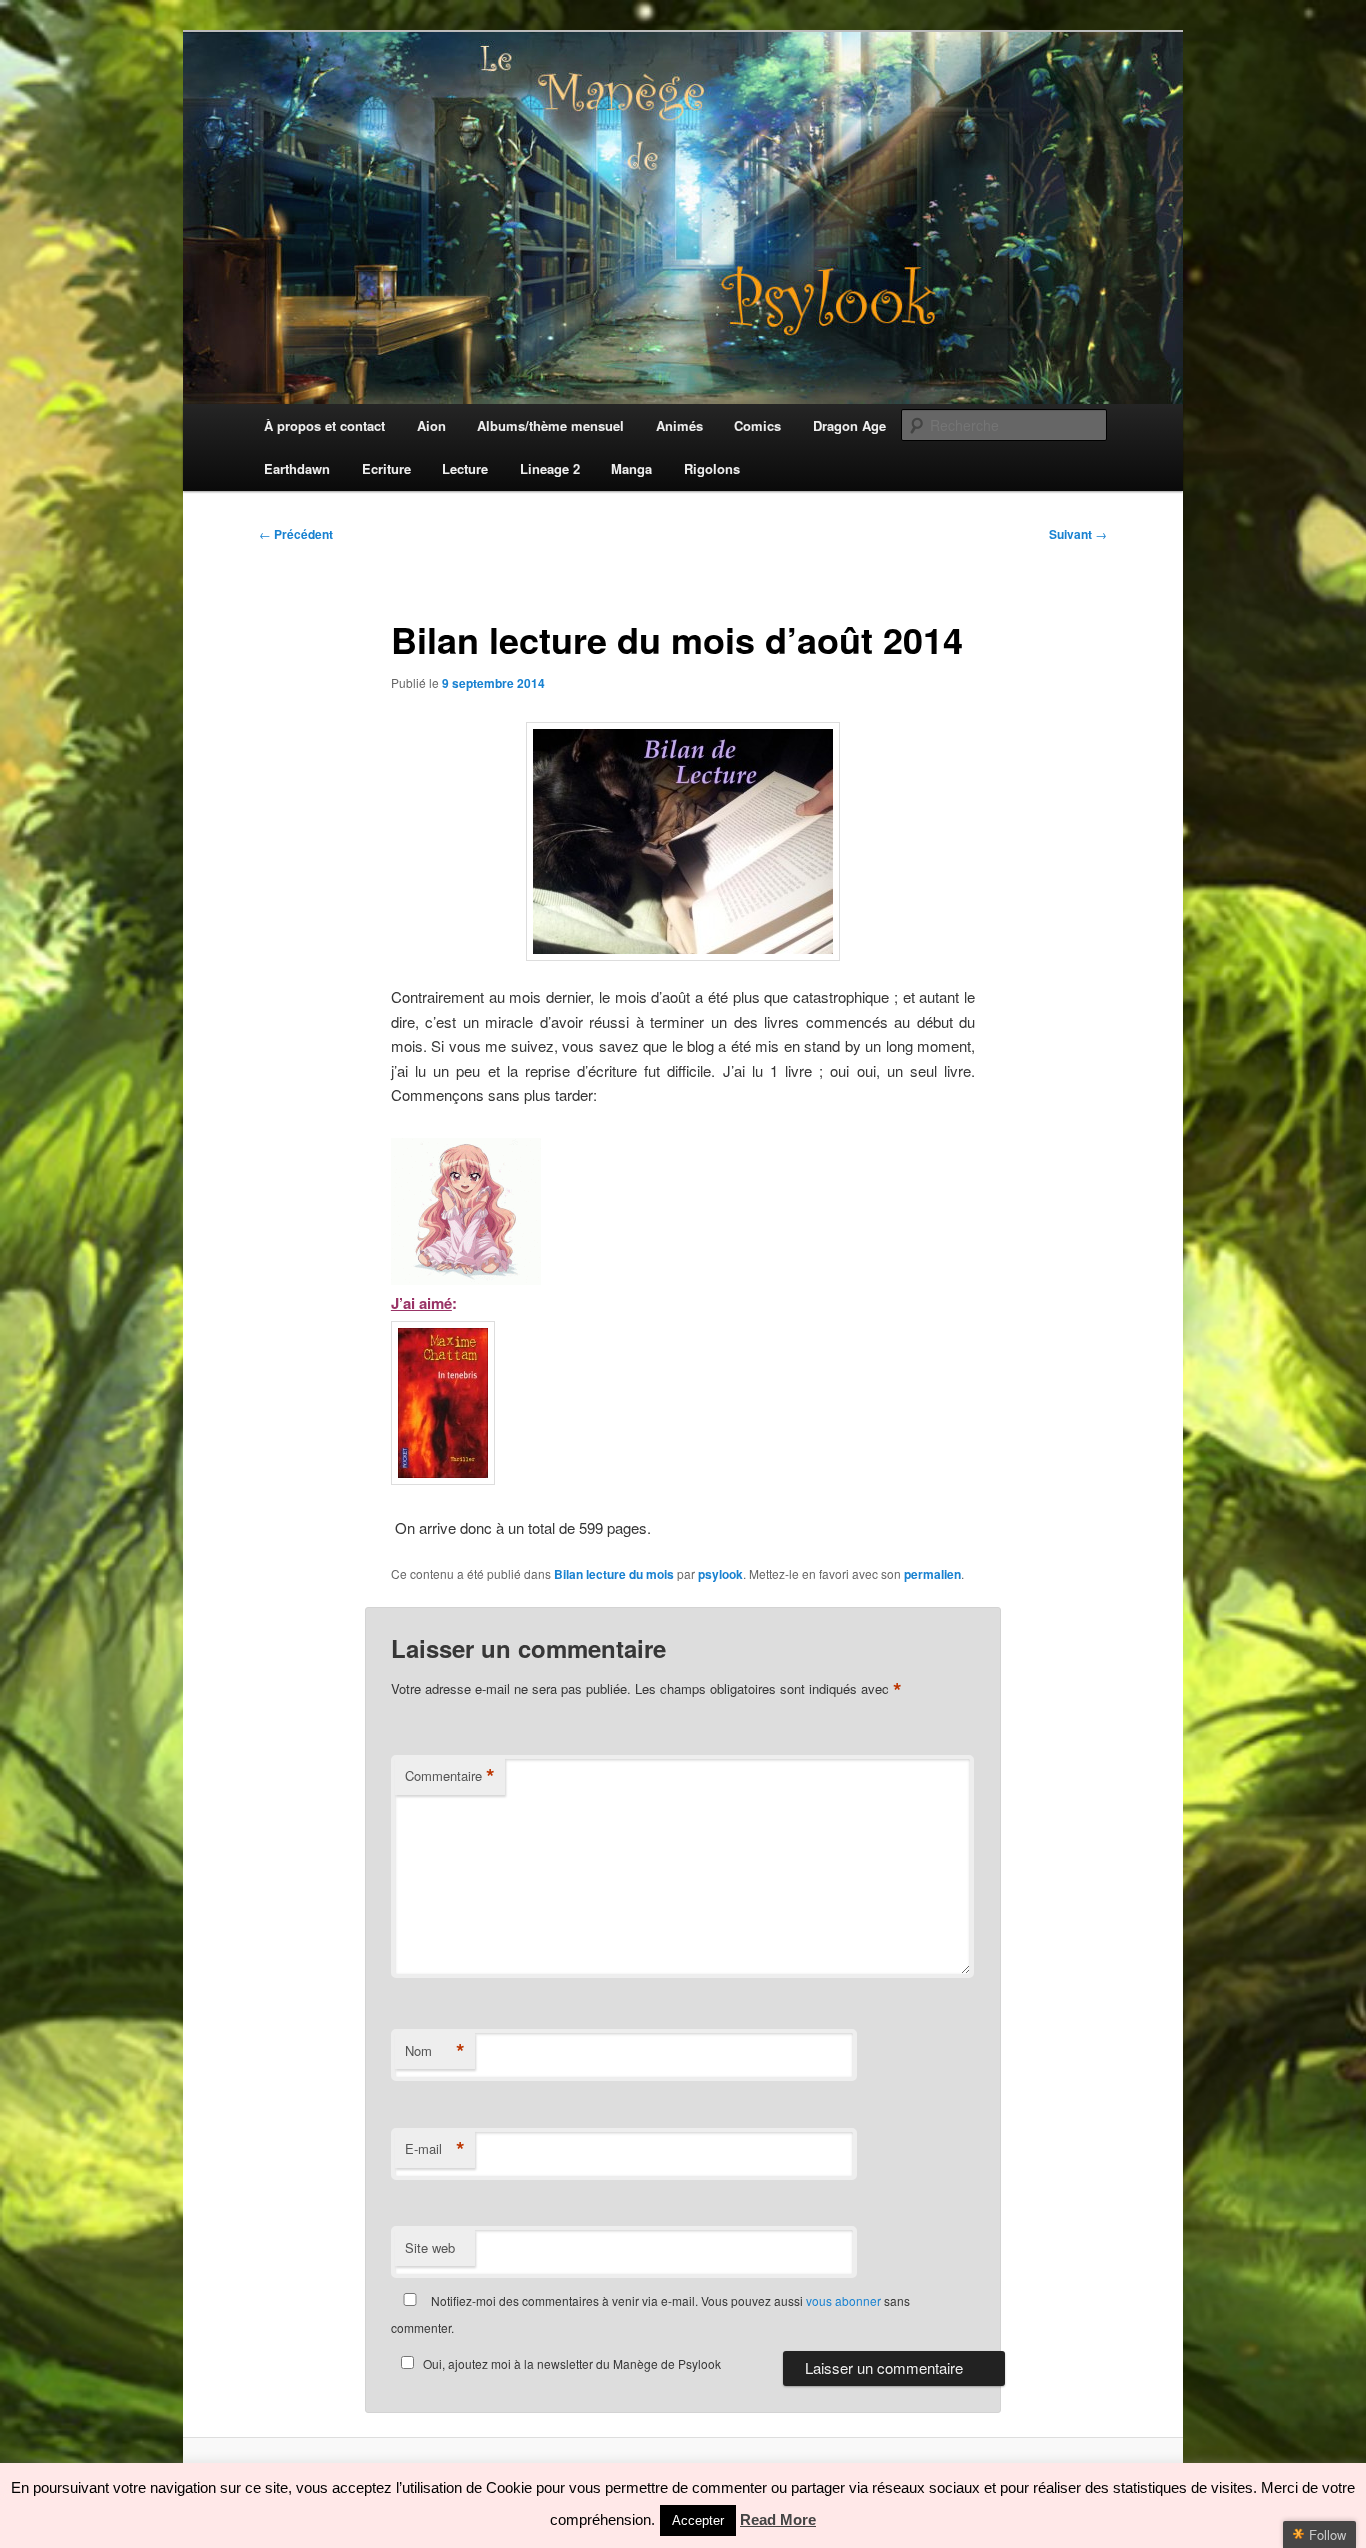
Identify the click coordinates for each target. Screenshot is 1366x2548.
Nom (435, 2051)
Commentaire (450, 1776)
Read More (778, 2519)
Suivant (1078, 534)
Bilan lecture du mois (614, 1574)
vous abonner (843, 2300)
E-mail (435, 2149)
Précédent (296, 534)
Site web (430, 2247)
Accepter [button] (698, 2520)
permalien (932, 1574)
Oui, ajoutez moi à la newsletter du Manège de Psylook (572, 2363)
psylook (720, 1574)
